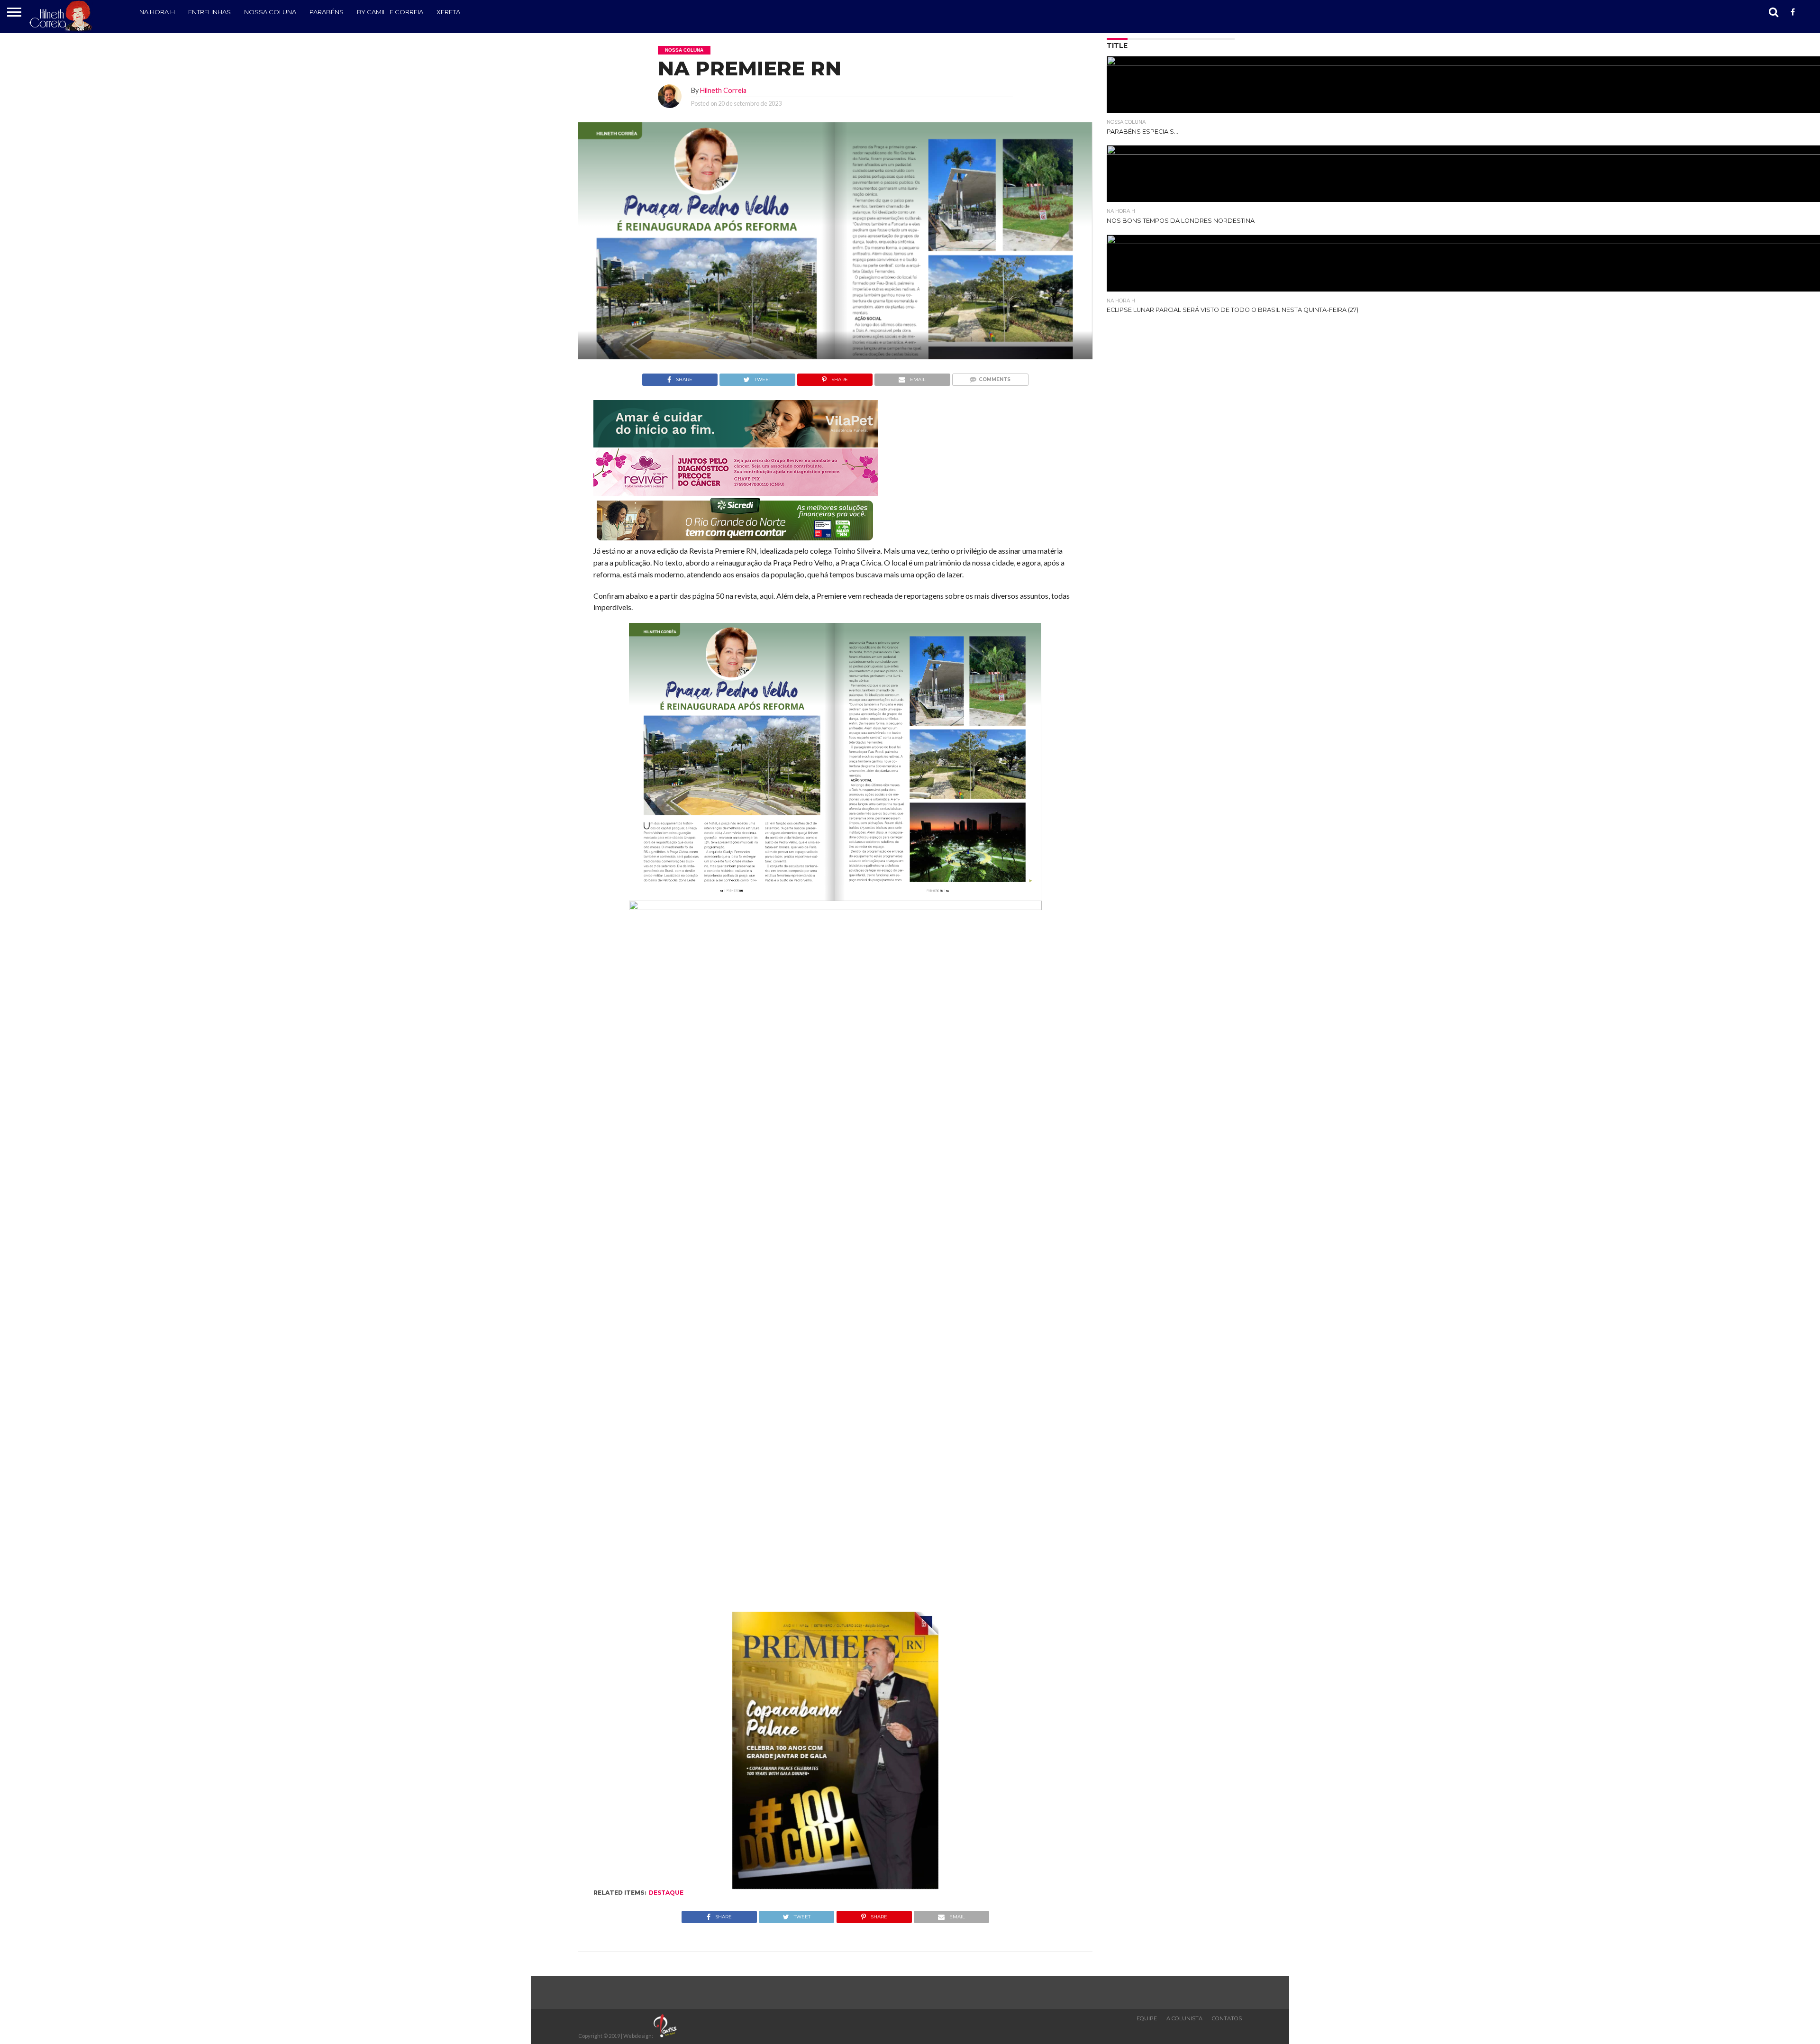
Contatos (1227, 2018)
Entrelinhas (209, 12)
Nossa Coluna (270, 12)
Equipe (1147, 2018)
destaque (666, 1893)
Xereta (448, 12)
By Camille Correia (390, 12)
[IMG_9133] (736, 444)
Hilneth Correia (723, 90)
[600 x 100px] (736, 541)
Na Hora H (157, 12)
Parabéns (327, 12)
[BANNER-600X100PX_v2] (736, 493)
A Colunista (1184, 2018)
